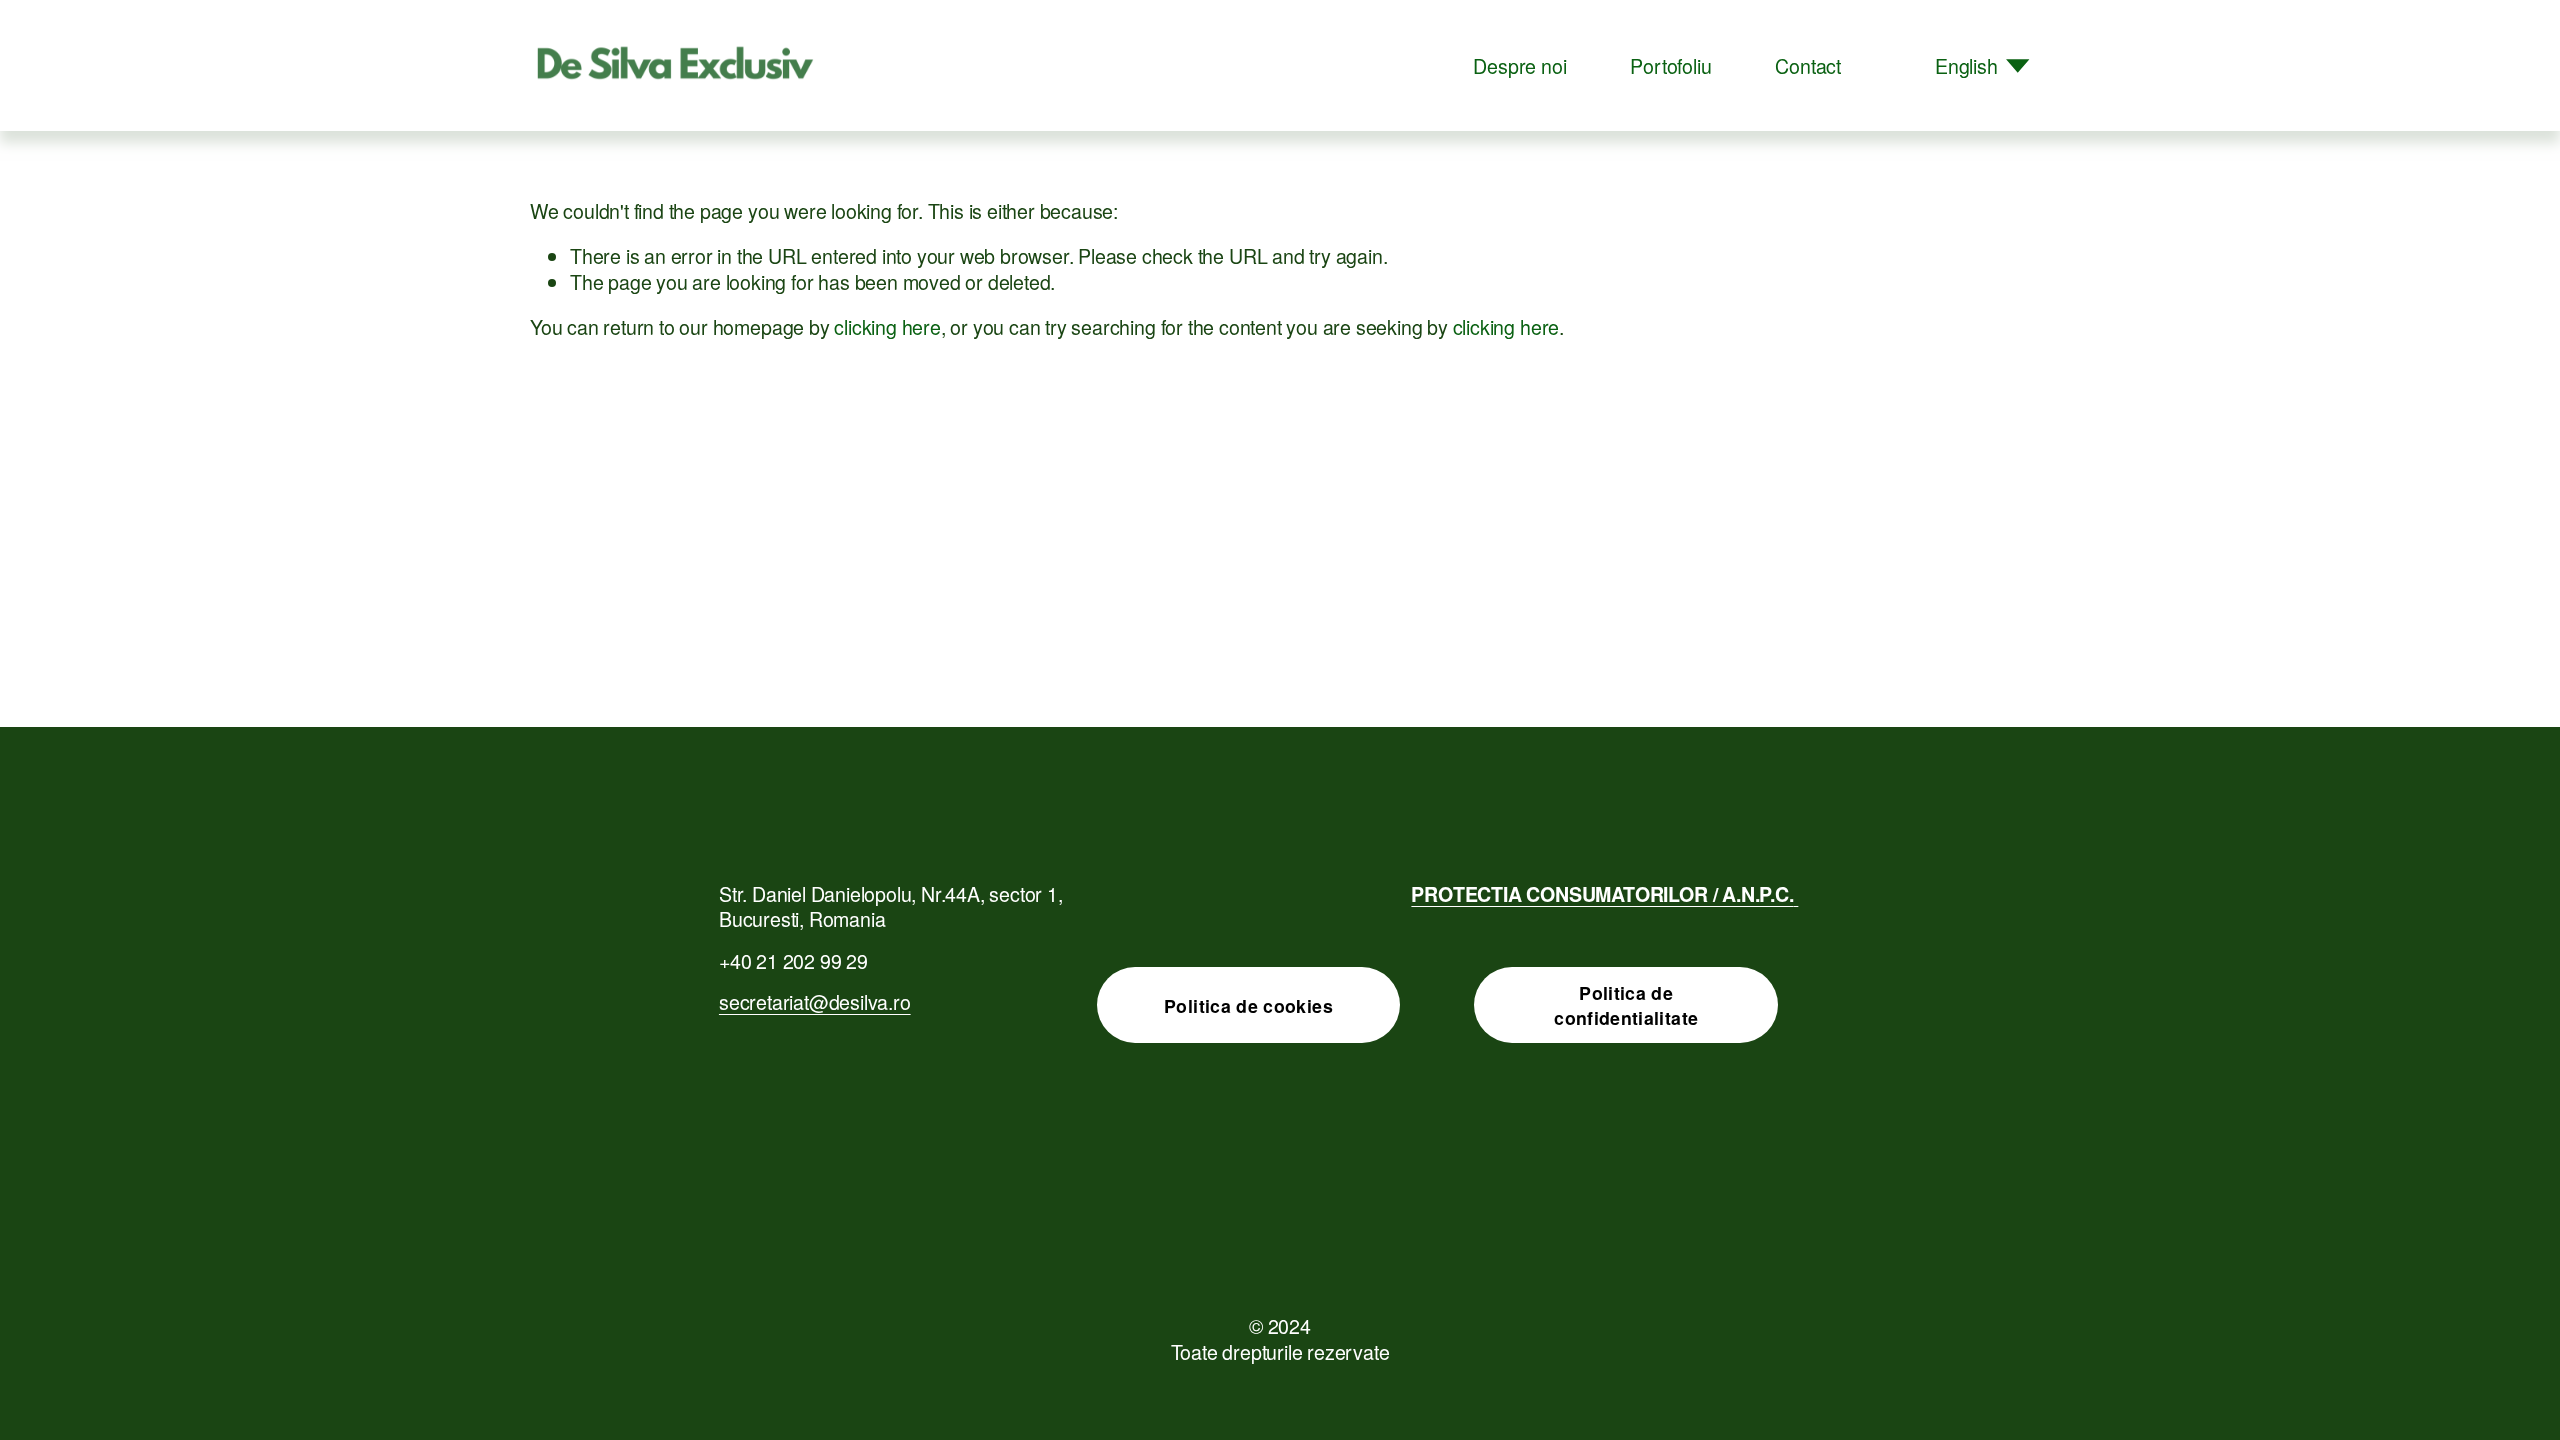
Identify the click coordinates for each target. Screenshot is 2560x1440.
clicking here (887, 326)
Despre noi (1519, 65)
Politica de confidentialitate (1626, 1005)
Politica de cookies (1248, 1005)
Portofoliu (1670, 65)
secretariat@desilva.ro (815, 1001)
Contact (1808, 65)
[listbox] (1967, 65)
